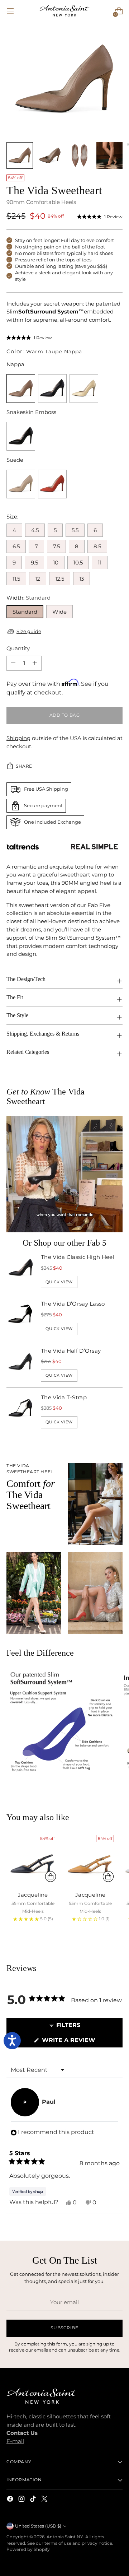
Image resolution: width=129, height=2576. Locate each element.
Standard (25, 612)
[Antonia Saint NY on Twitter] (45, 2500)
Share (24, 766)
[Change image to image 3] (80, 155)
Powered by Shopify (28, 2549)
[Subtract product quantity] (35, 663)
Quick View (59, 1282)
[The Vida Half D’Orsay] (21, 1364)
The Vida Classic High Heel (78, 1257)
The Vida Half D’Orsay (71, 1351)
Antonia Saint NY (65, 2537)
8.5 (97, 546)
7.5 (56, 546)
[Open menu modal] (10, 11)
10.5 (78, 562)
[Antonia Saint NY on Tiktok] (34, 2500)
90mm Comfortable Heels (41, 202)
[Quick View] (51, 1877)
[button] (100, 217)
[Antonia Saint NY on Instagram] (22, 2500)
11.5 (16, 579)
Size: (12, 517)
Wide (59, 612)
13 (82, 579)
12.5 (60, 579)
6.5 (16, 546)
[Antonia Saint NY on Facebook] (11, 2500)
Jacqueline (33, 1895)
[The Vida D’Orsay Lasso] (21, 1317)
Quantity (18, 648)
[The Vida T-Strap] (21, 1411)
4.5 (35, 530)
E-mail (15, 2441)
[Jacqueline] (33, 1858)
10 (56, 562)
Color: (44, 351)
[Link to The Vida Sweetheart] (52, 389)
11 (100, 562)
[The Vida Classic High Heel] (21, 1271)
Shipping (18, 738)
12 (38, 579)
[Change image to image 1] (20, 155)
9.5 (34, 562)
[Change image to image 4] (110, 155)
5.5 (75, 530)
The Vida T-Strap (64, 1397)
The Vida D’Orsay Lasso (73, 1304)
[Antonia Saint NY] (64, 11)
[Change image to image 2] (50, 155)
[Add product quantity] (13, 663)
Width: (28, 598)
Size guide (29, 631)
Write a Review (81, 2042)
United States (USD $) (38, 2526)
